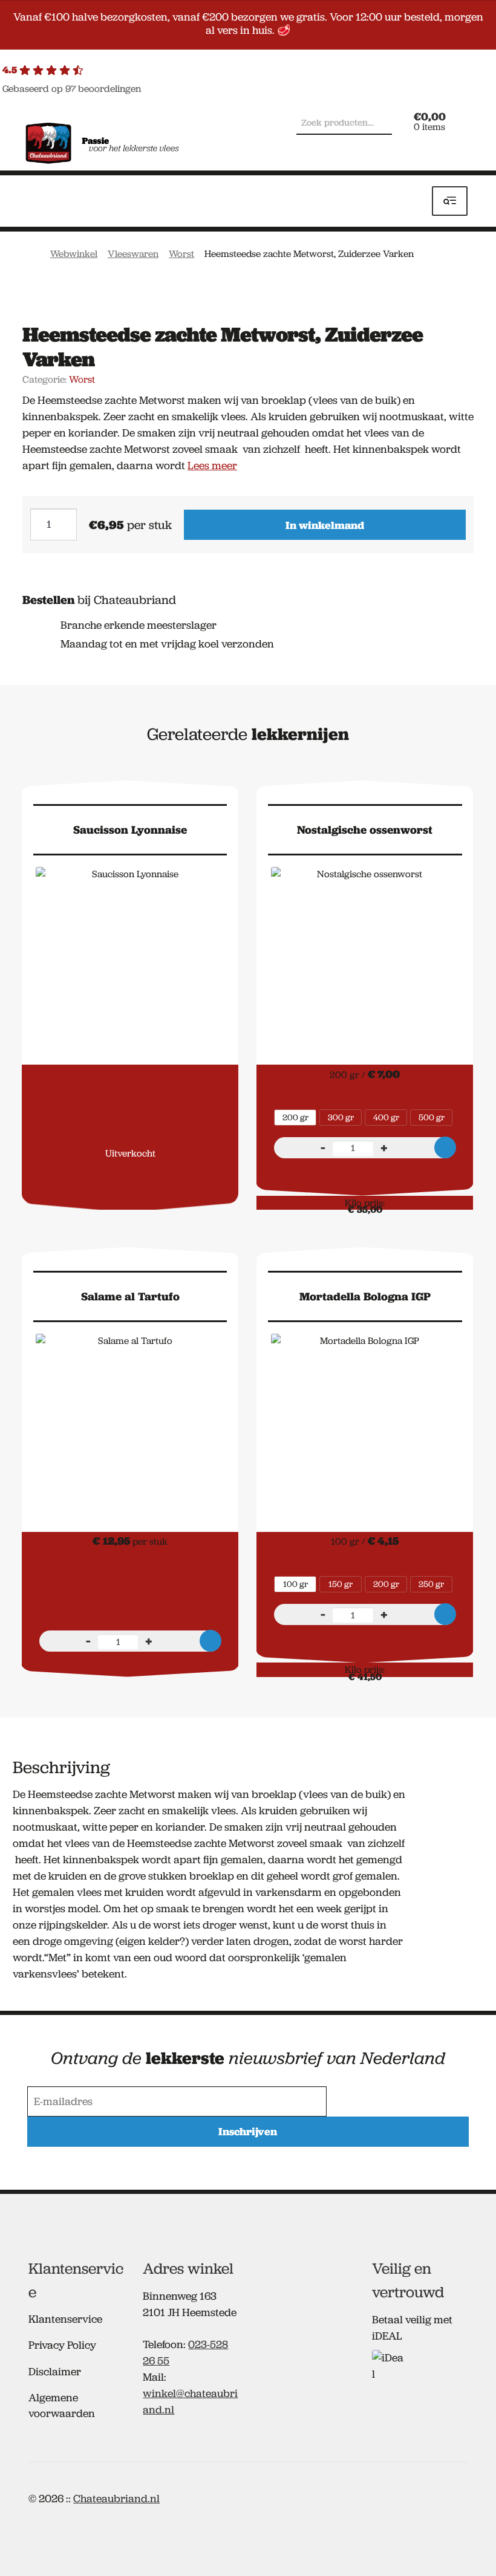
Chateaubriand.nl (116, 2499)
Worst (181, 254)
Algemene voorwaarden (62, 2405)
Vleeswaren (133, 254)
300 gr (341, 1117)
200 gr (295, 1117)
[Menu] (450, 201)
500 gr (432, 1117)
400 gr (386, 1117)
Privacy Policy (62, 2345)
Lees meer (212, 466)
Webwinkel (74, 254)
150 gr (341, 1584)
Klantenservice (65, 2319)
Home (34, 253)
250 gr (431, 1584)
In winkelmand (325, 525)
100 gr (295, 1584)
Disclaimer (55, 2372)
